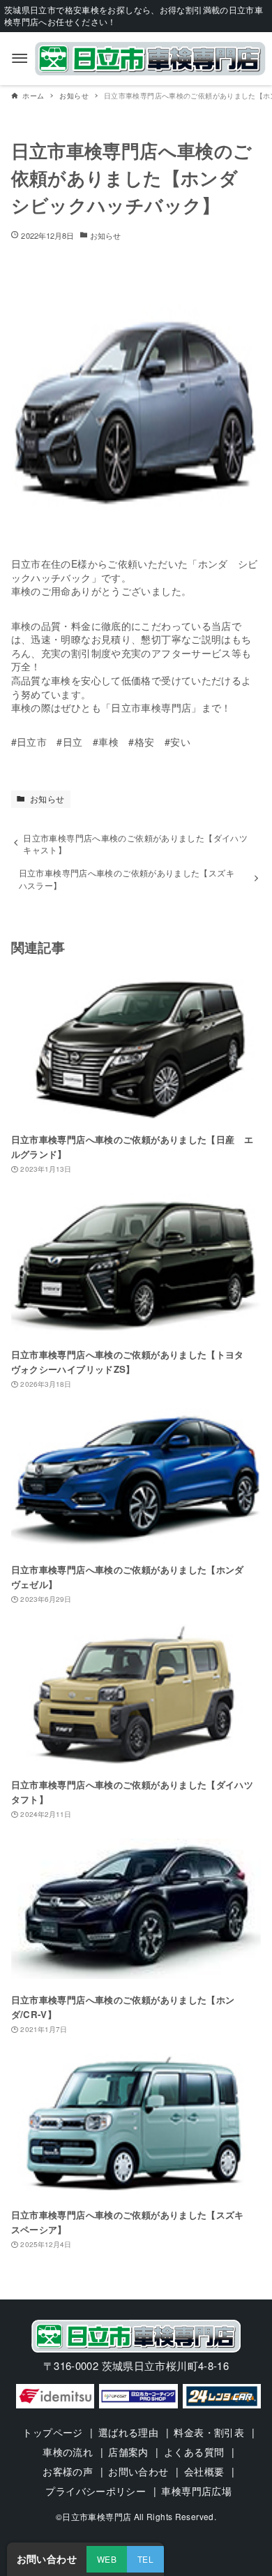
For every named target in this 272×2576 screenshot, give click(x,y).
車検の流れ (68, 2452)
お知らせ (105, 235)
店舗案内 (128, 2452)
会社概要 (204, 2471)
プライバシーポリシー (96, 2491)
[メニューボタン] (20, 59)
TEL (145, 2559)
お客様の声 (68, 2471)
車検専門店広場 (196, 2491)
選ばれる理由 (128, 2432)
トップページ (52, 2432)
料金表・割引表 (209, 2432)
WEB (107, 2559)
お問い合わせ (138, 2471)
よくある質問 (194, 2452)
